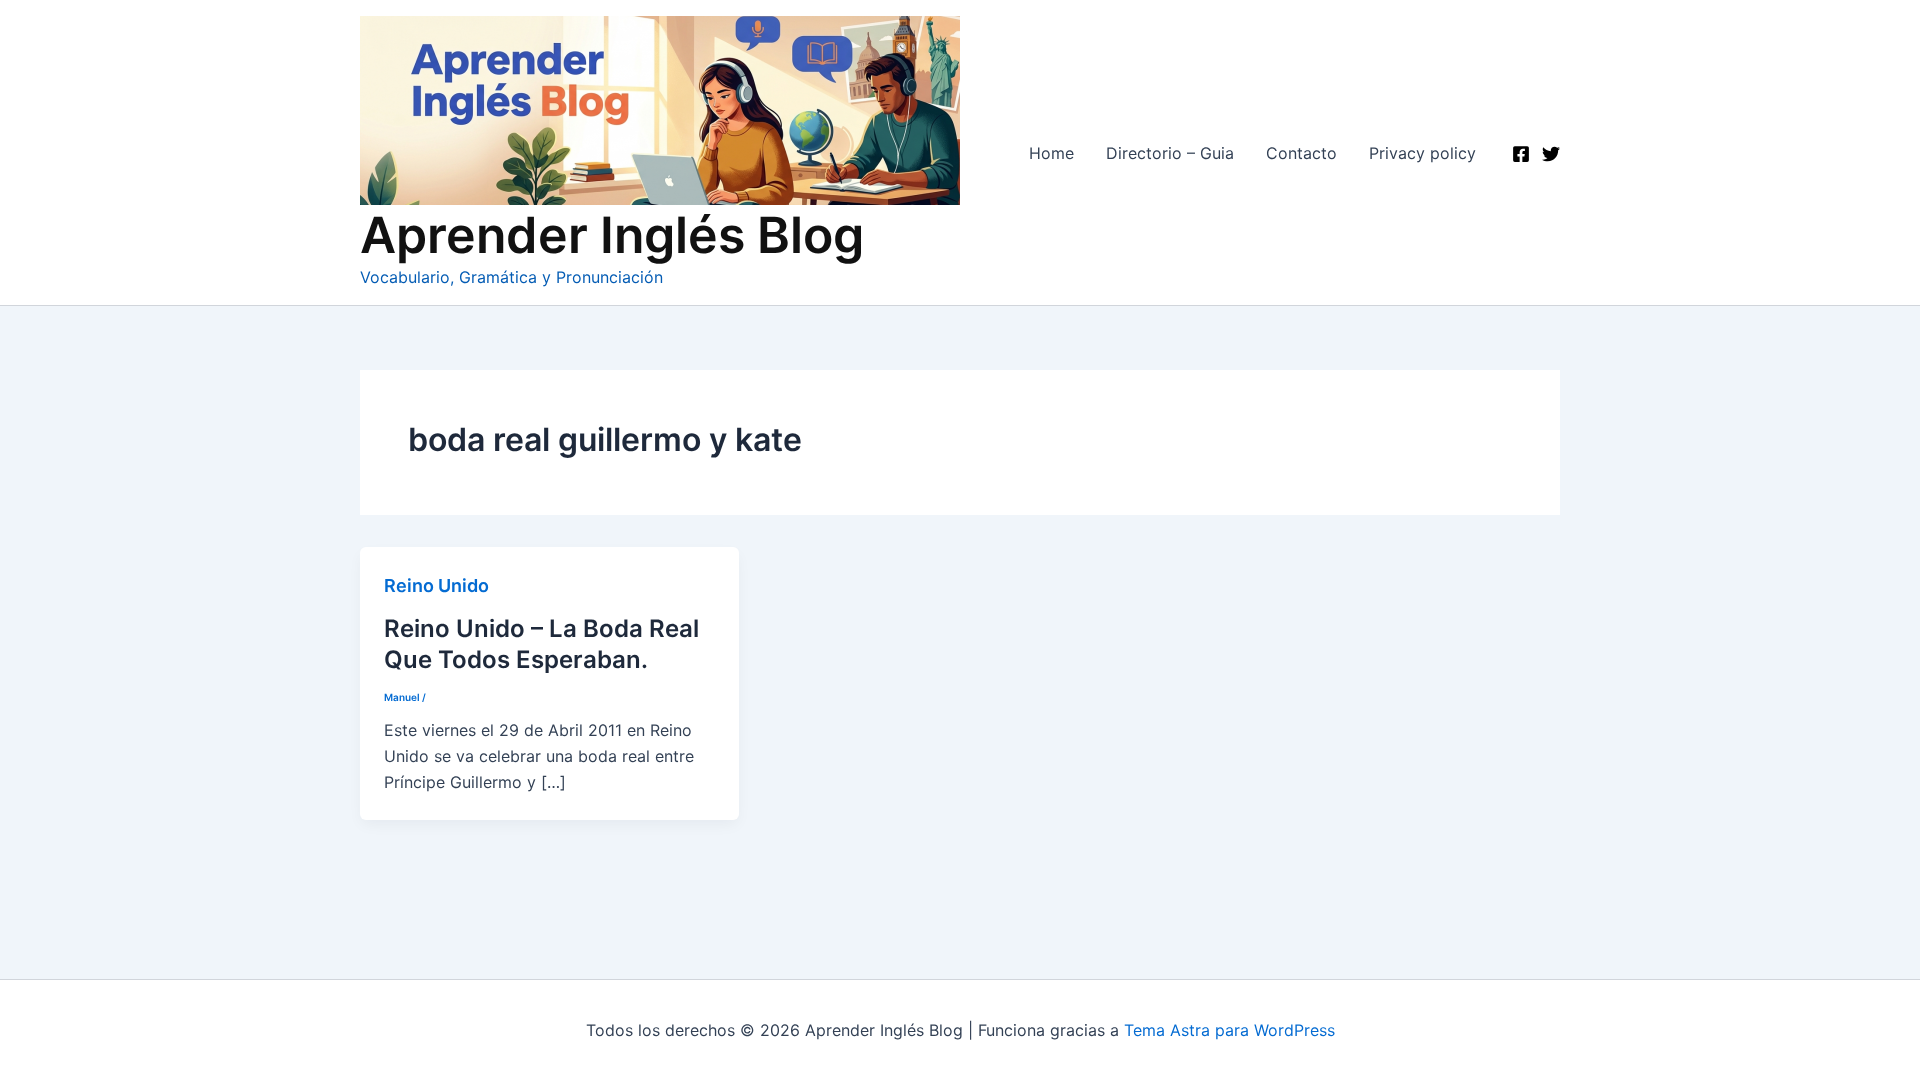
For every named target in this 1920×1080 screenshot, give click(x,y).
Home (1051, 153)
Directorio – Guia (1170, 153)
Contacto (1301, 153)
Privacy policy (1422, 153)
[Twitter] (1551, 154)
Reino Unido (436, 585)
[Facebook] (1521, 154)
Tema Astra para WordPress (1229, 1030)
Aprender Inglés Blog (612, 235)
